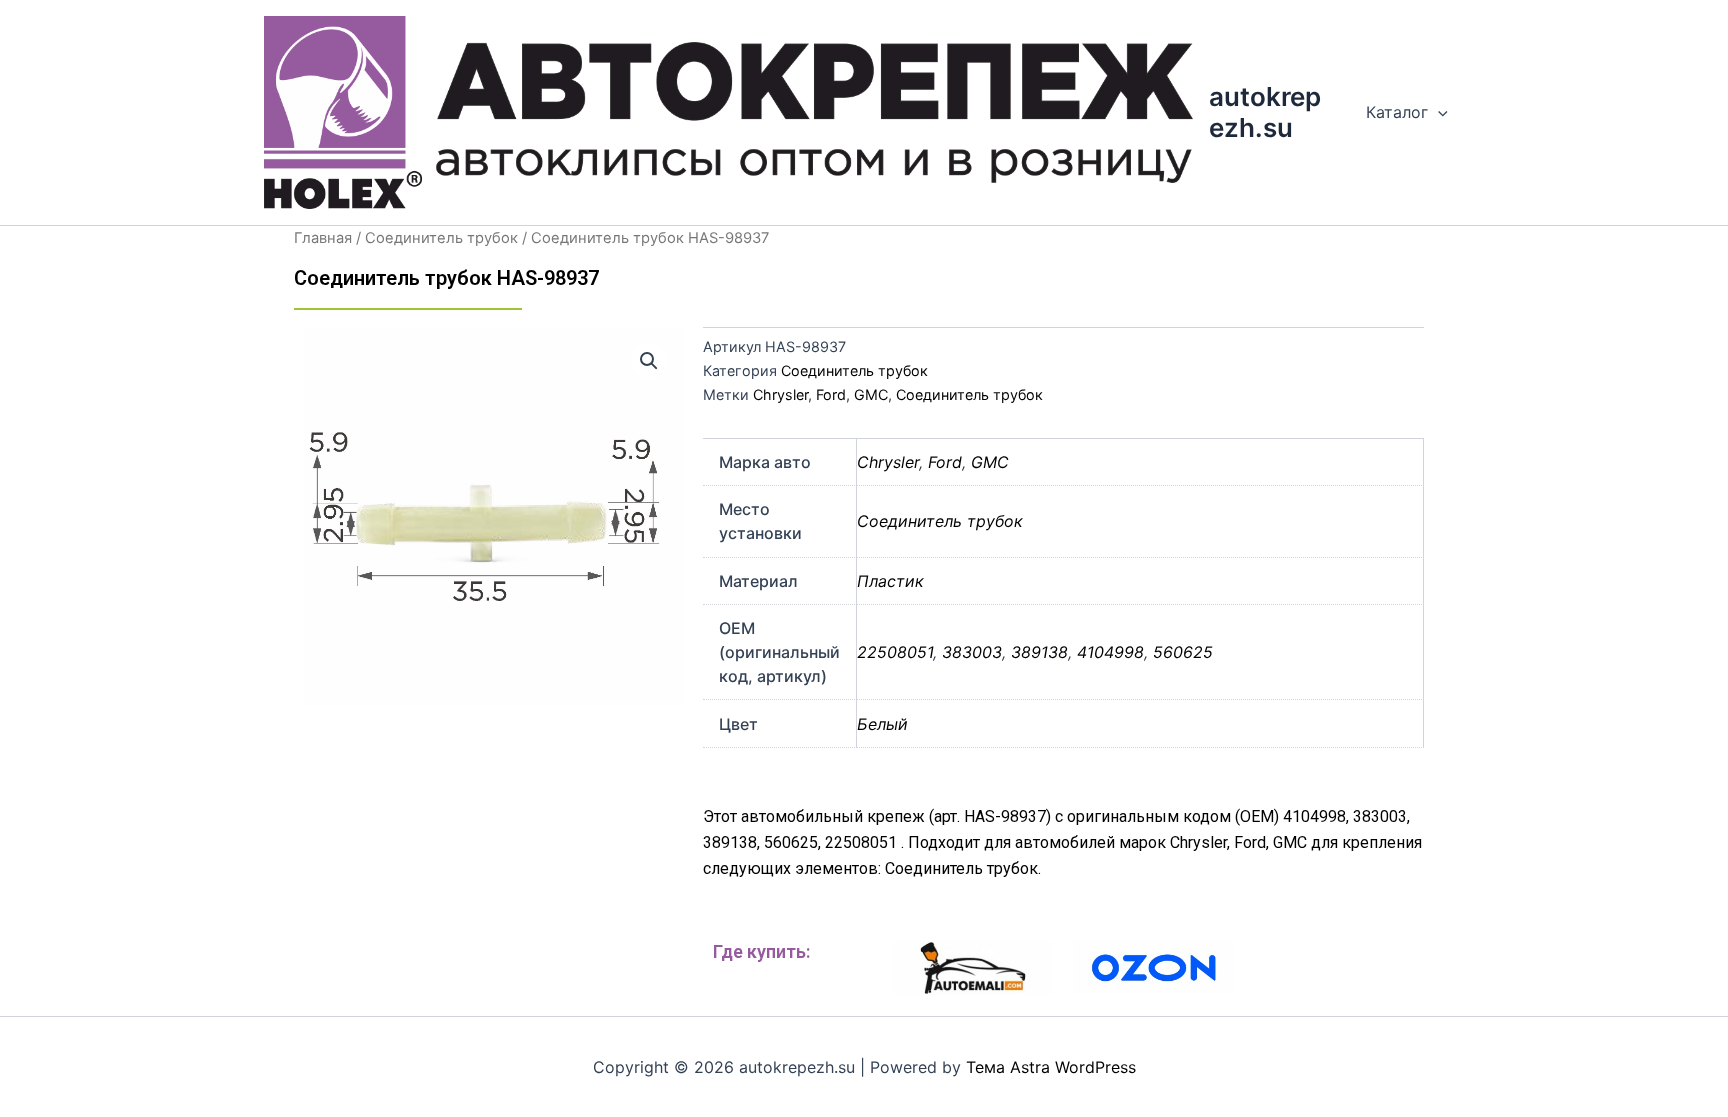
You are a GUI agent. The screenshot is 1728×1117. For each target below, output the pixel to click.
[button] (649, 361)
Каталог (1397, 112)
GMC (871, 394)
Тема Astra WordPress (1051, 1067)
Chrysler (780, 394)
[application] (1438, 112)
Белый (882, 724)
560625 (1183, 652)
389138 (1039, 652)
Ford (831, 394)
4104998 (1110, 652)
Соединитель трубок (441, 238)
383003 (972, 652)
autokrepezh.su (1265, 112)
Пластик (890, 581)
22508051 (895, 652)
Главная (323, 238)
